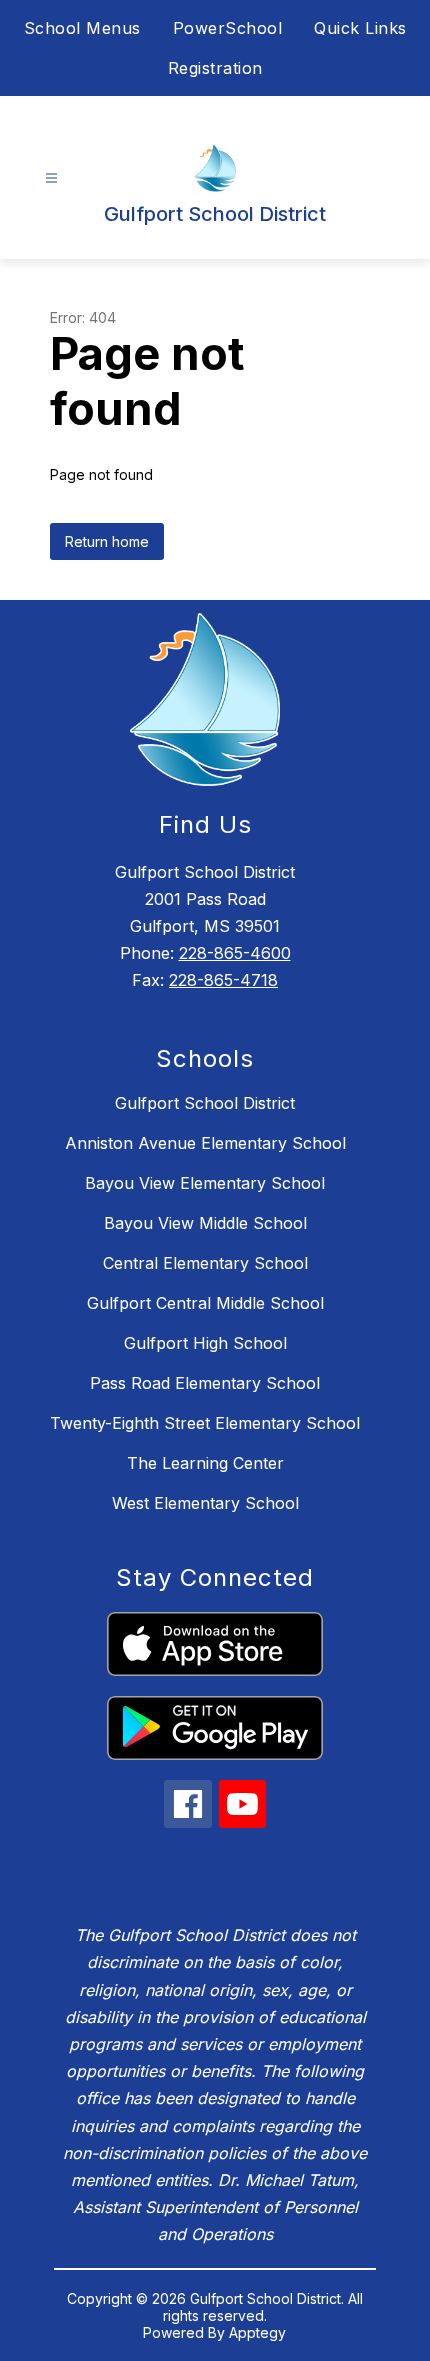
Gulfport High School (205, 1343)
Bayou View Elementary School (205, 1183)
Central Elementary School (205, 1263)
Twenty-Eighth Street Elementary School (205, 1423)
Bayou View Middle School (205, 1223)
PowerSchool (228, 28)
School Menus (82, 28)
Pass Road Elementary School (205, 1383)
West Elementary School (205, 1503)
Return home (107, 541)
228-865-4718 (223, 980)
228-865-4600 (235, 953)
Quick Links (360, 28)
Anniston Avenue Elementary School (205, 1143)
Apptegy (257, 2332)
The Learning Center (205, 1463)
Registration (215, 68)
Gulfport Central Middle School (205, 1303)
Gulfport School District (205, 1103)
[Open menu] (51, 178)
